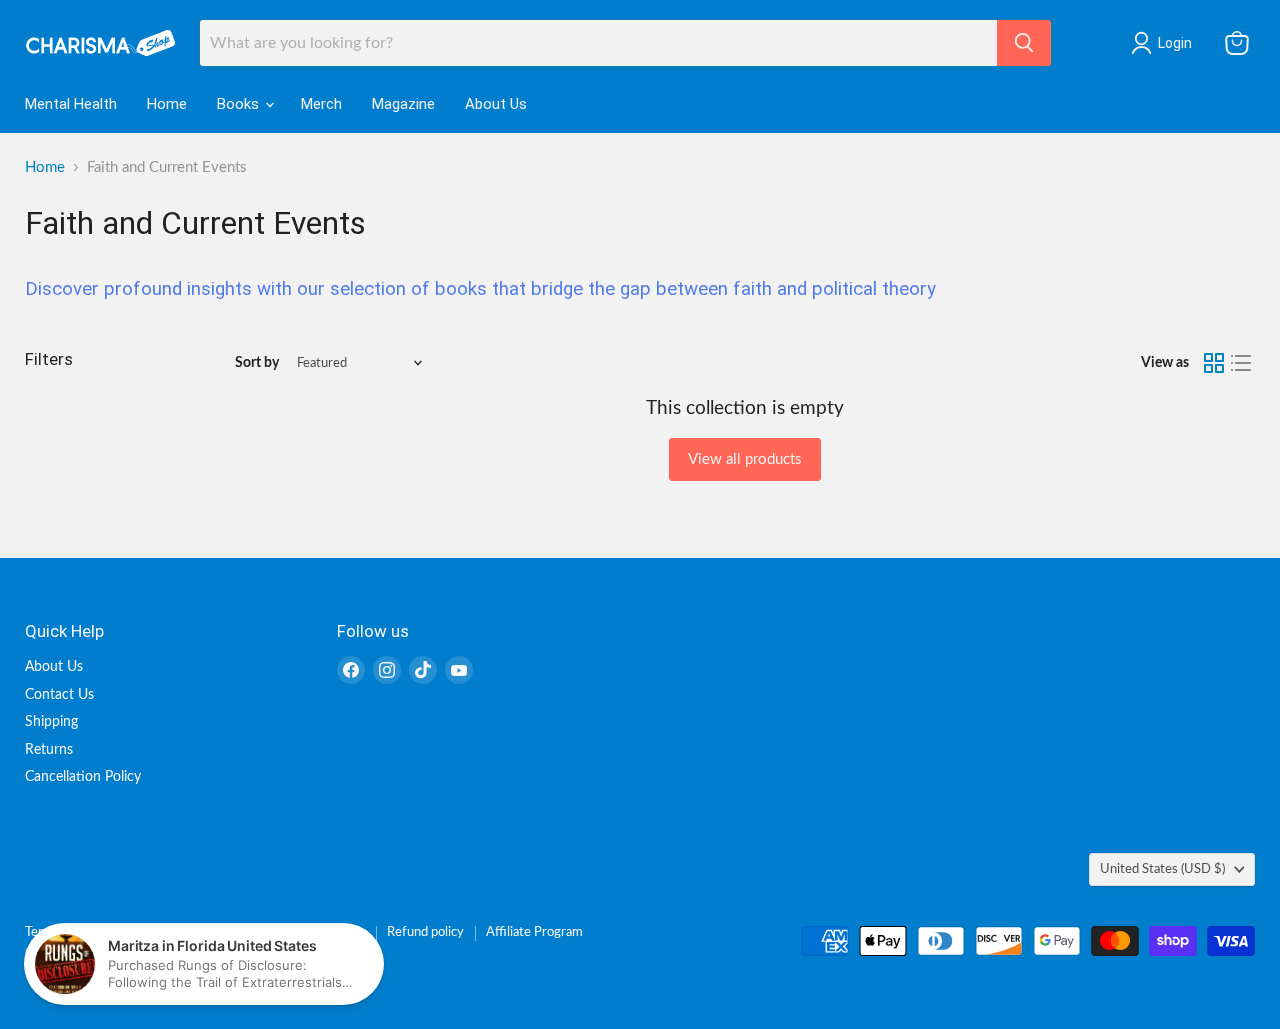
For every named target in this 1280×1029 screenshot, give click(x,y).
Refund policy (425, 932)
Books (240, 104)
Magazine (403, 104)
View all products (745, 459)
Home (167, 104)
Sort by (257, 363)
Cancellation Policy (83, 777)
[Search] (1024, 43)
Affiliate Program (534, 932)
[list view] (1242, 364)
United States (1162, 869)
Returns (49, 750)
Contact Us (59, 695)
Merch (321, 104)
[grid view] (1214, 364)
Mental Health (71, 104)
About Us (496, 104)
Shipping (51, 722)
